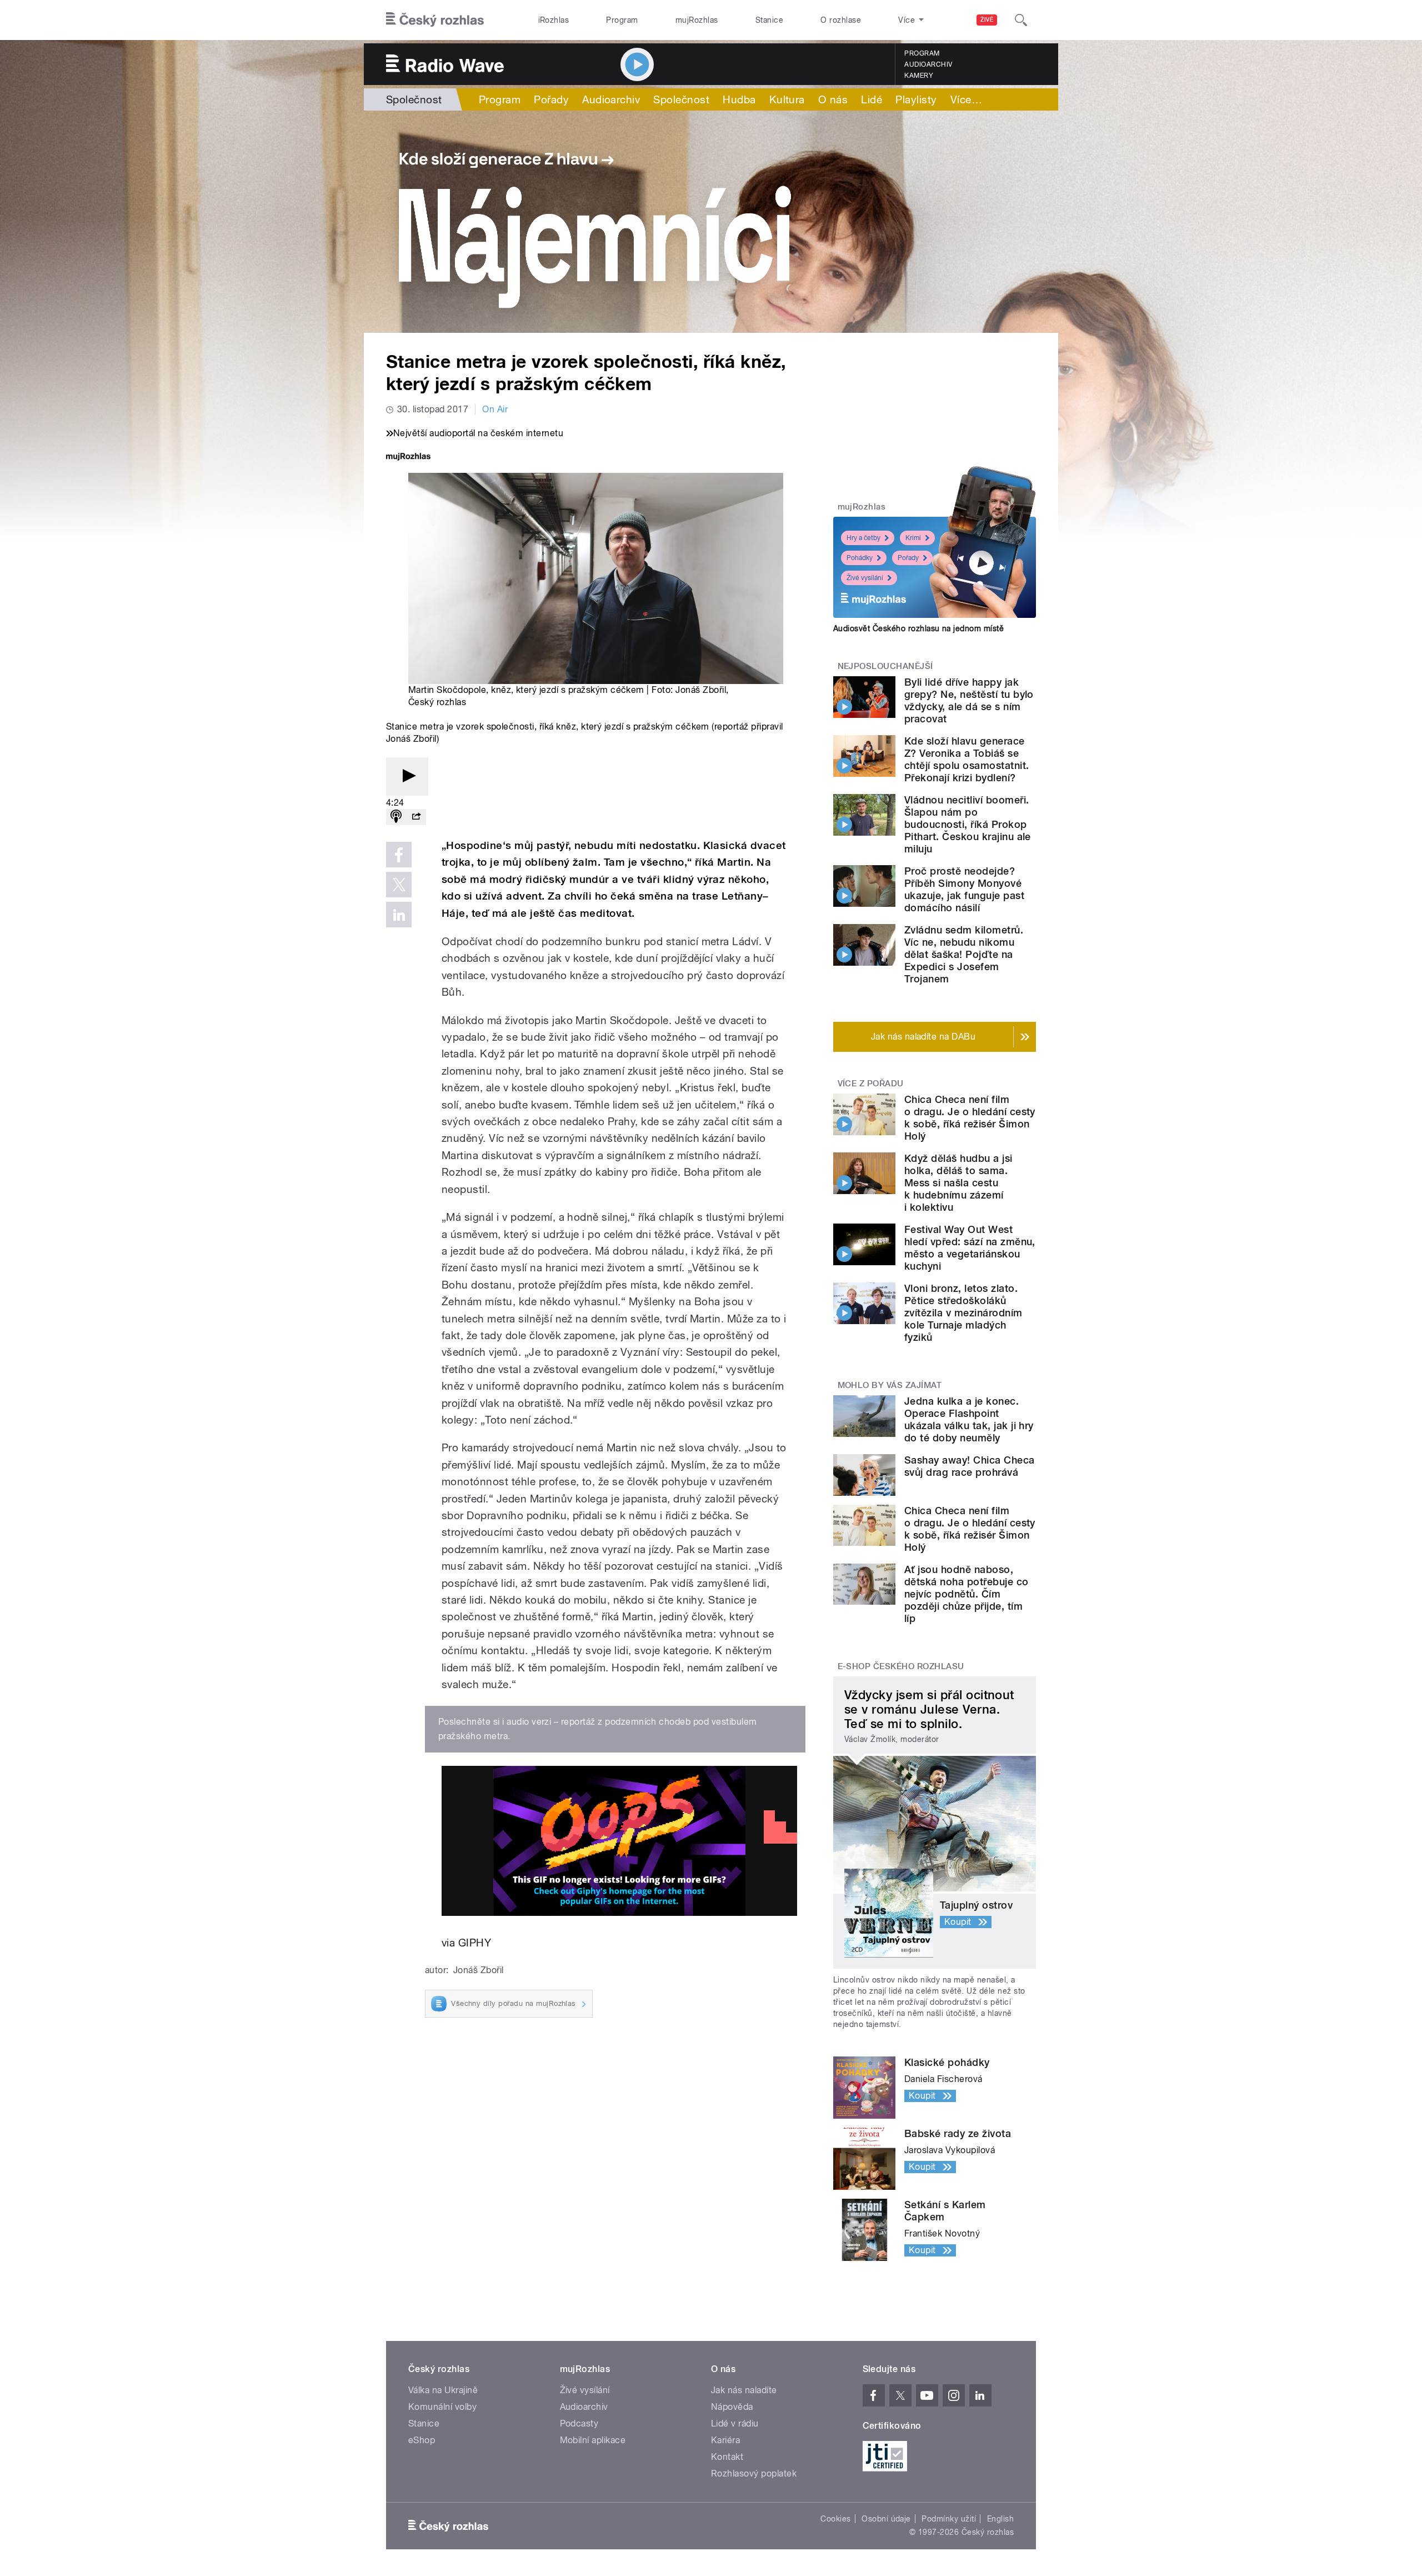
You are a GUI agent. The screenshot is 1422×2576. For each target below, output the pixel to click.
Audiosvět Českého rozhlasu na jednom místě (918, 628)
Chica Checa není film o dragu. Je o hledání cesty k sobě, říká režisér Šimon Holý (970, 1118)
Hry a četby (863, 538)
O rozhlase (841, 20)
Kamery (919, 76)
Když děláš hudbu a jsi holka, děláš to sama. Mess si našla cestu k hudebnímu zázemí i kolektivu (958, 1183)
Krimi (913, 538)
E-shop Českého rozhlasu (901, 1666)
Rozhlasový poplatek (754, 2473)
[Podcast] (396, 817)
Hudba (739, 99)
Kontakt (727, 2457)
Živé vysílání (865, 578)
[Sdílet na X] (399, 885)
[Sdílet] (416, 817)
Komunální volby (442, 2407)
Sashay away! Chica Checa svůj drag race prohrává (970, 1466)
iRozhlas (554, 20)
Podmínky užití (949, 2519)
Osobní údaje (886, 2519)
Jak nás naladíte (744, 2390)
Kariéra (725, 2440)
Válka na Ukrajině (443, 2390)
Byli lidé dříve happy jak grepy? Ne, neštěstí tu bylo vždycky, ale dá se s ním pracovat (969, 700)
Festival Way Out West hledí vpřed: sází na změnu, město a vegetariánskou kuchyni (970, 1248)
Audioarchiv (928, 64)
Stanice (769, 20)
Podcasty (579, 2423)
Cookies (835, 2519)
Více (966, 99)
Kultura (787, 99)
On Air (495, 409)
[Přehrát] (407, 777)
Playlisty (916, 99)
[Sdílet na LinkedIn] (399, 915)
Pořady (551, 99)
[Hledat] (1021, 20)
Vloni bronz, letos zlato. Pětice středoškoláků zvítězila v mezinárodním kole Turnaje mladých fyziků (963, 1313)
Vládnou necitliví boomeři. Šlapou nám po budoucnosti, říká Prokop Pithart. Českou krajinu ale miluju (968, 824)
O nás (833, 99)
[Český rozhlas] (435, 20)
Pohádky (860, 558)
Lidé (872, 99)
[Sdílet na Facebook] (399, 855)
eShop (422, 2440)
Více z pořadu (871, 1084)
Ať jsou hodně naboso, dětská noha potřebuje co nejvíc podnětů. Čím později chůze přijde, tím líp (967, 1594)
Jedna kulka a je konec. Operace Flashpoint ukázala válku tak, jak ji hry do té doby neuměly (969, 1419)
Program (622, 20)
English (1000, 2519)
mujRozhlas (697, 20)
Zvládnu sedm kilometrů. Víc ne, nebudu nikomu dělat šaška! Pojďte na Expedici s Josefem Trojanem (964, 954)
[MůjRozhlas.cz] (408, 458)
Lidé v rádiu (735, 2423)
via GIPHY (466, 1943)
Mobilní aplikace (593, 2440)
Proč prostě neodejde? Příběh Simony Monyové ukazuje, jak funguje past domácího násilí (964, 889)
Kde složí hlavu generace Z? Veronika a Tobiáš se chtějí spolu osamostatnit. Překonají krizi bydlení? (967, 759)
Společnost (414, 99)
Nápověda (732, 2407)
